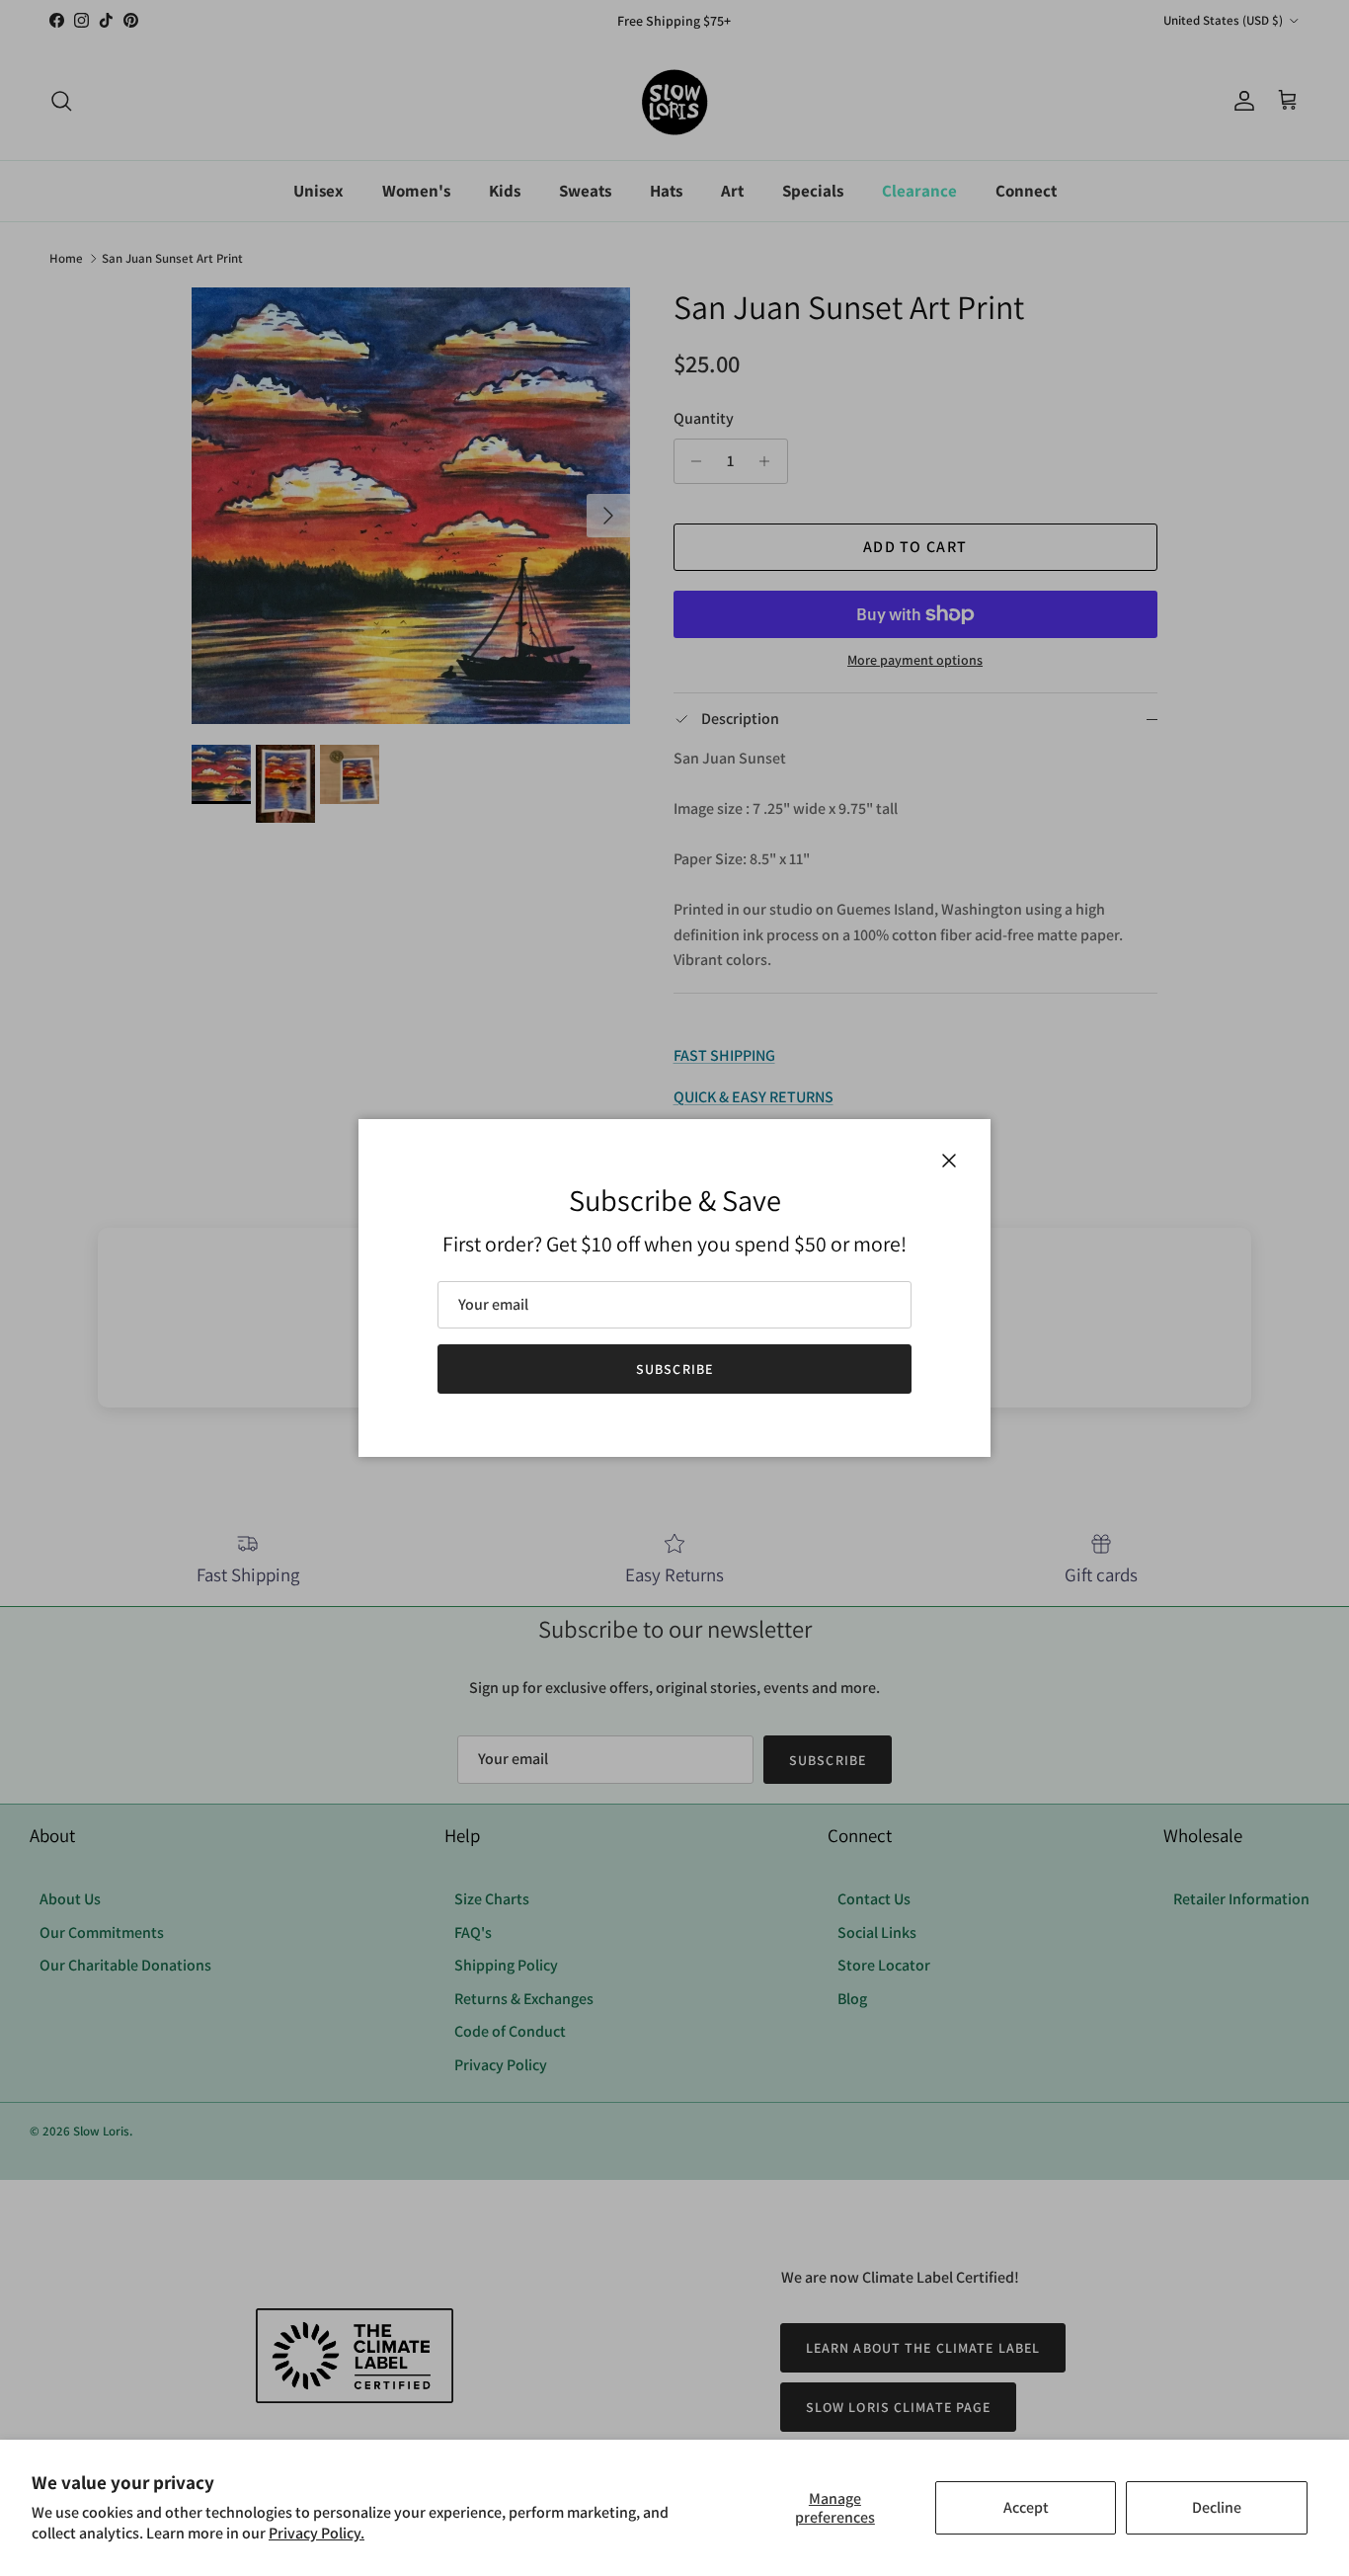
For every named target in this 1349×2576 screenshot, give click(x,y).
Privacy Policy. (317, 2533)
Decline (1217, 2507)
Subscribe (674, 1369)
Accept (1026, 2507)
